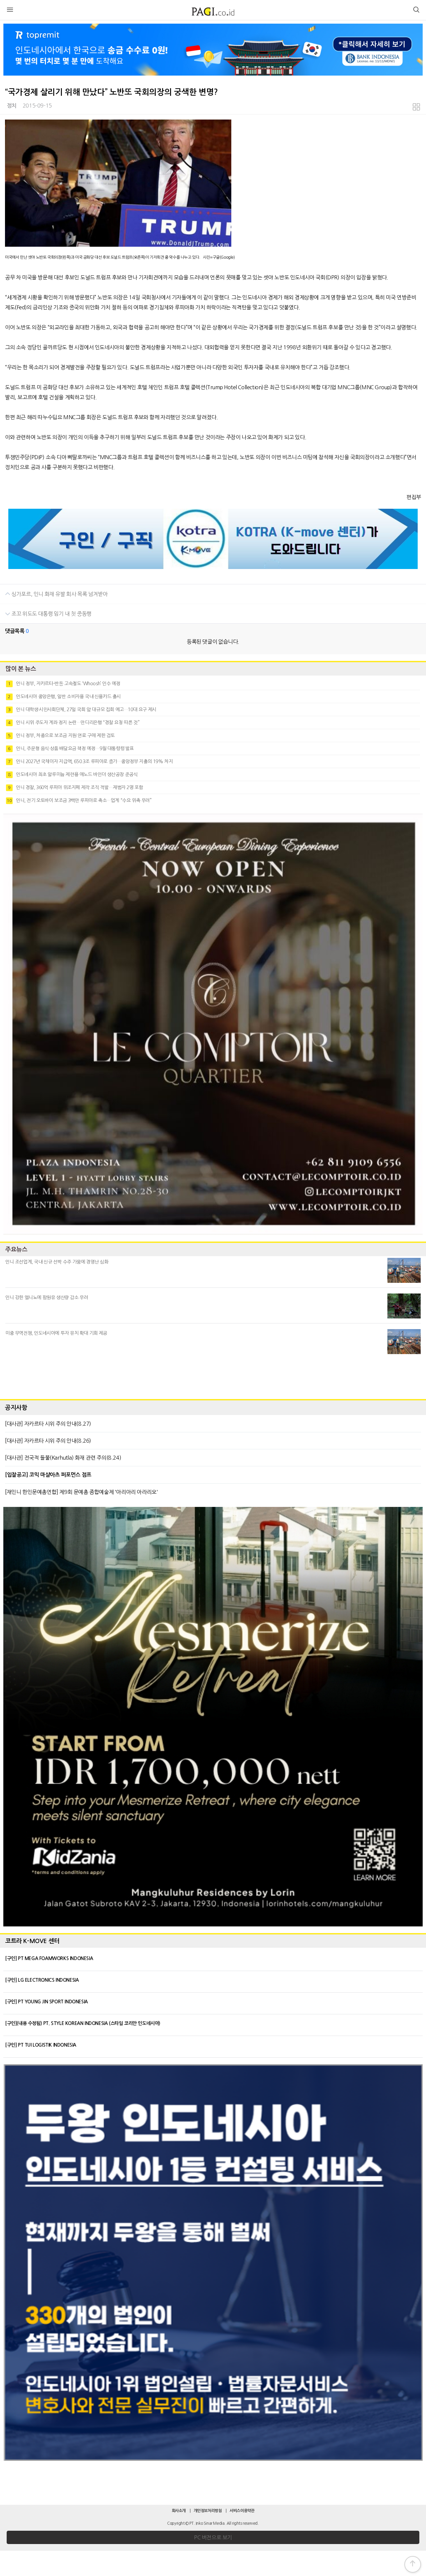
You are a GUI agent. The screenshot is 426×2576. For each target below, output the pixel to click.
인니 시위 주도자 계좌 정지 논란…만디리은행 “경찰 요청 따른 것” (74, 722)
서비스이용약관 (242, 2511)
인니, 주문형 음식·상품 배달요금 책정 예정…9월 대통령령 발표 (71, 748)
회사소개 (179, 2511)
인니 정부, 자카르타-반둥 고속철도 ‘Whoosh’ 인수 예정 (64, 684)
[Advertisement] (213, 1375)
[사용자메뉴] (416, 11)
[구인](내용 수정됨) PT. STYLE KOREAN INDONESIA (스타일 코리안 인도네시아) (83, 2023)
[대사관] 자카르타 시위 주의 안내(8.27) (48, 1424)
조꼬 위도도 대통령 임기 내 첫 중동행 (51, 614)
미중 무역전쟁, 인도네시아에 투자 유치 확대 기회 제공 (56, 1333)
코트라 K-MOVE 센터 (32, 1941)
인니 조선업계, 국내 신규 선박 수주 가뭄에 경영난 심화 (57, 1262)
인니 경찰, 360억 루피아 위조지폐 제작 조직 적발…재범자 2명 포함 (75, 787)
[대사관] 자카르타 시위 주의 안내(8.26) (48, 1441)
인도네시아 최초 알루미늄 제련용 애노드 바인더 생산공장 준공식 (73, 774)
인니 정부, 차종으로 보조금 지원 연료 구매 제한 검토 (61, 735)
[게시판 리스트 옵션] (416, 108)
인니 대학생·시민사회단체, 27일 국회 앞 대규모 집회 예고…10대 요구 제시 (82, 710)
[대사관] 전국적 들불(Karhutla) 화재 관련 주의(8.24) (63, 1458)
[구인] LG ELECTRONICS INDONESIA (42, 1980)
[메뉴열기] (10, 11)
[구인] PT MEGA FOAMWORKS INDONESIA (49, 1958)
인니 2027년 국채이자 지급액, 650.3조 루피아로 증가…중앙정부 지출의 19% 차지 (90, 761)
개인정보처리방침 (208, 2511)
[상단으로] (413, 2564)
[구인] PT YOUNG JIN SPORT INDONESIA (46, 2002)
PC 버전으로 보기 (213, 2537)
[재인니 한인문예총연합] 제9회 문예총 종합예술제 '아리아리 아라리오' (81, 1492)
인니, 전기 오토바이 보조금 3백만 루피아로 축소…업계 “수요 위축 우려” (79, 800)
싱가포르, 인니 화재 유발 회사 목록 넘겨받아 (59, 594)
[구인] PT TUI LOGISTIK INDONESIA (41, 2045)
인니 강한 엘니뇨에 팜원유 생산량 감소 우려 (47, 1297)
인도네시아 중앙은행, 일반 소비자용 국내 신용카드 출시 (64, 697)
